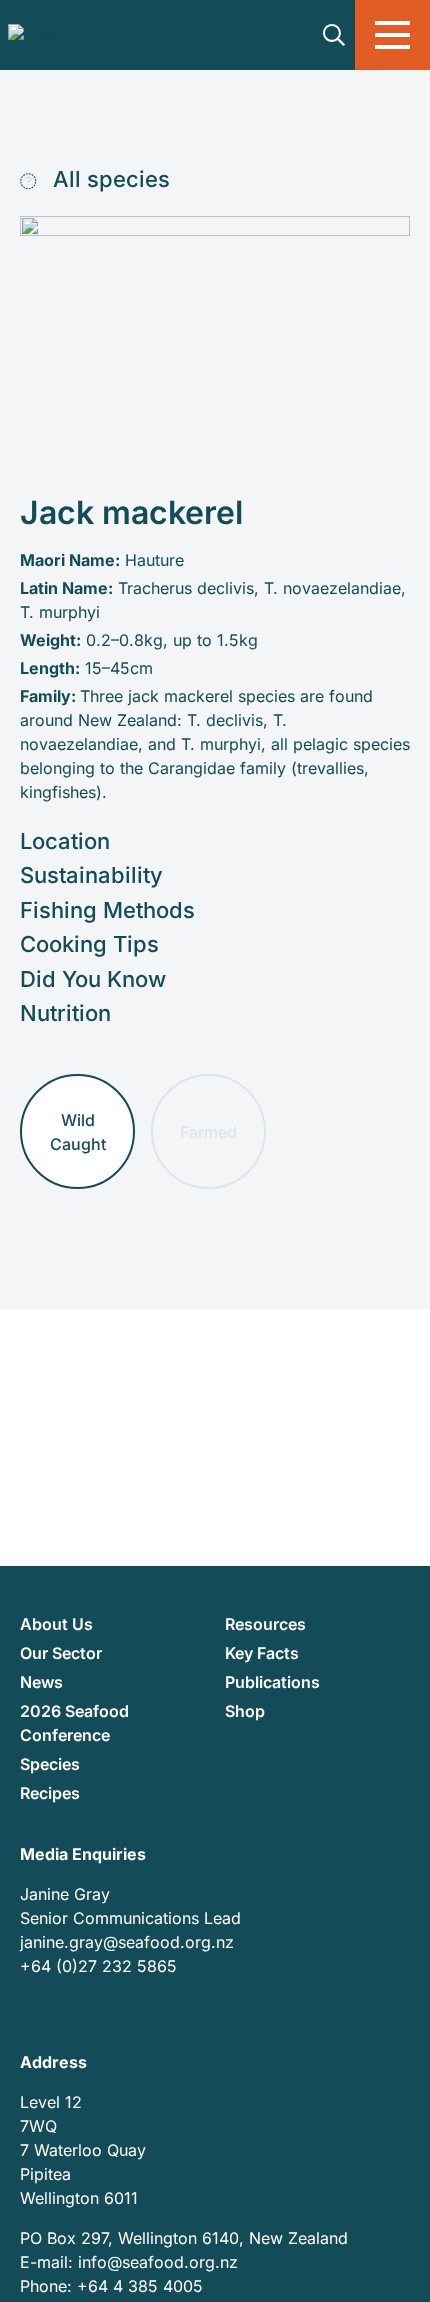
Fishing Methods (107, 910)
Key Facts (262, 1653)
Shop (245, 1711)
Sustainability (91, 875)
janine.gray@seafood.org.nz (127, 1942)
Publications (272, 1682)
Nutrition (65, 1013)
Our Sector (61, 1653)
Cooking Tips (89, 944)
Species (50, 1764)
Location (65, 841)
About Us (56, 1624)
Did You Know (93, 979)
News (41, 1682)
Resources (265, 1624)
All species (108, 179)
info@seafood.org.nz (158, 2262)
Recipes (50, 1793)
